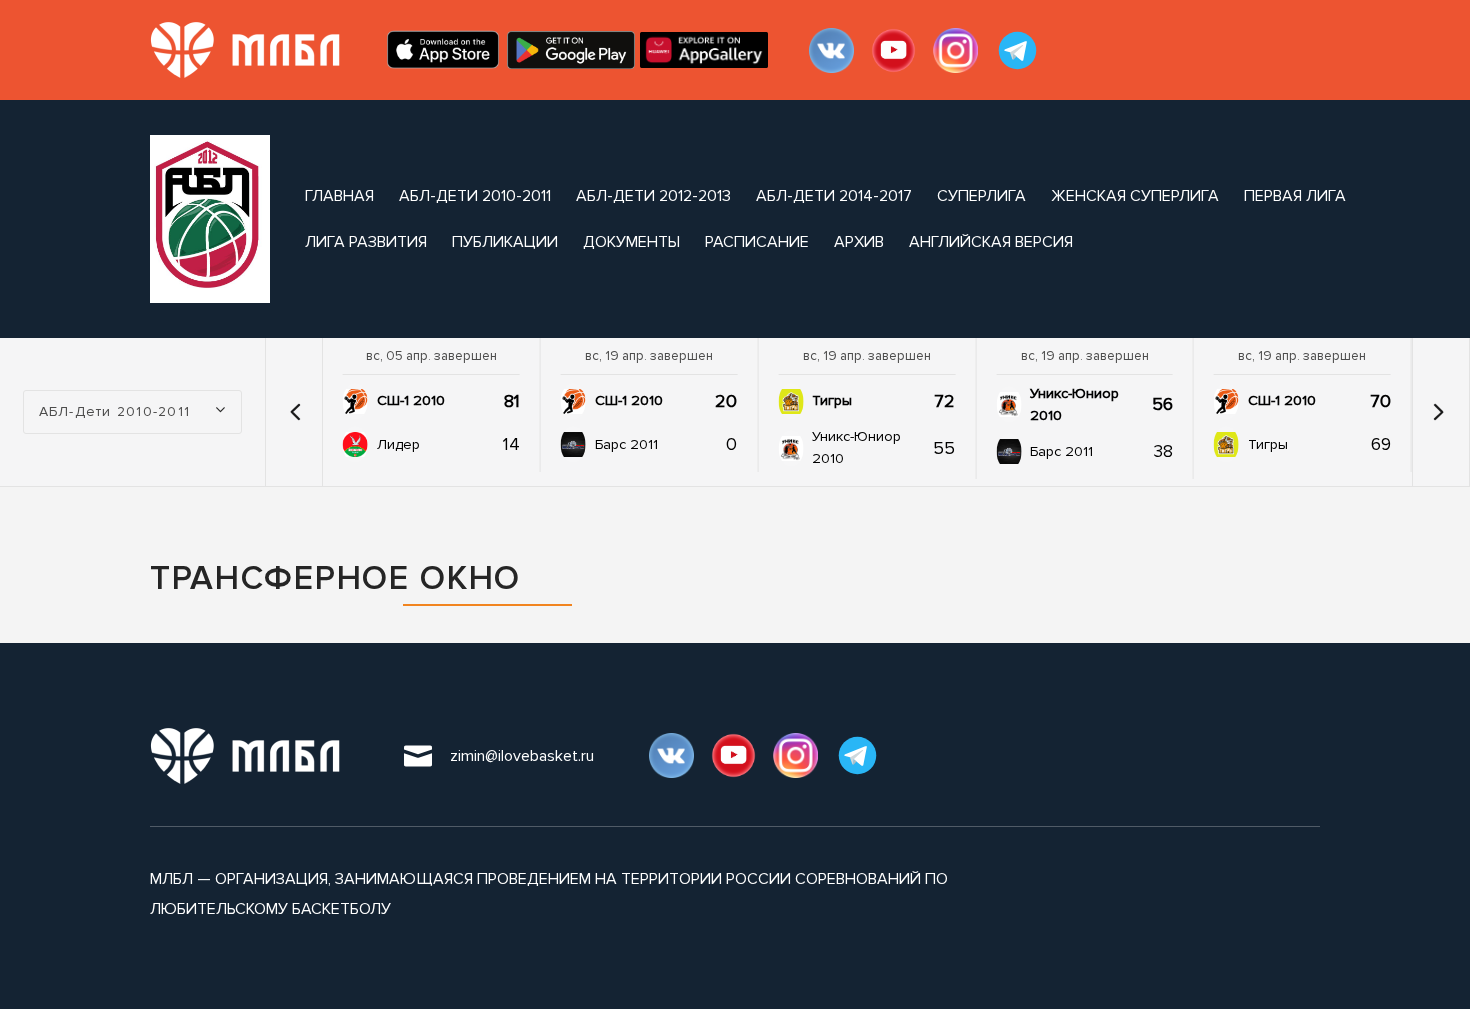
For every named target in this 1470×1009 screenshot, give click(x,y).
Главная (339, 196)
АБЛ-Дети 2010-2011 (475, 196)
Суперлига (981, 196)
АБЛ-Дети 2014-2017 (834, 196)
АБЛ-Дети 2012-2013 (653, 196)
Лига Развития (366, 242)
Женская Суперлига (1135, 196)
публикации (505, 242)
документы (631, 242)
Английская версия (991, 242)
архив (859, 242)
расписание (757, 242)
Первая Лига (1295, 196)
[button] (296, 412)
